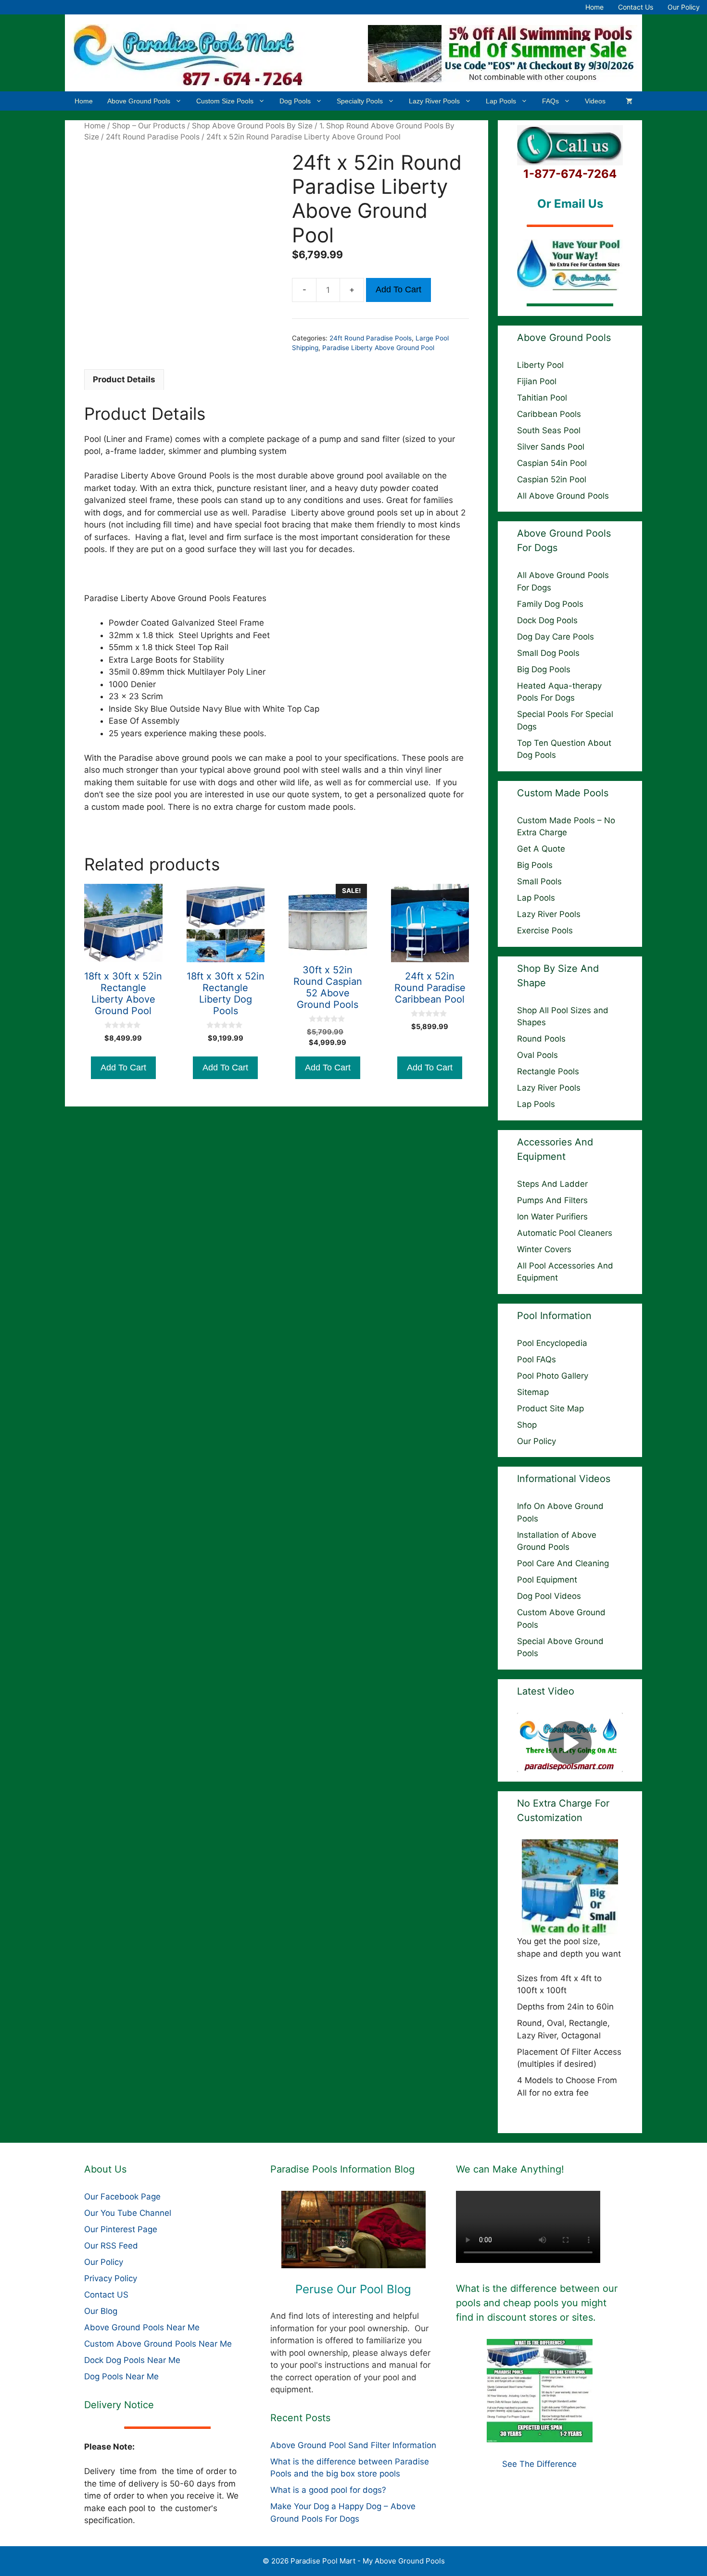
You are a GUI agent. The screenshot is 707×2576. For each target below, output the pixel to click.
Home (594, 7)
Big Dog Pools (544, 669)
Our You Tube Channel (128, 2213)
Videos (595, 101)
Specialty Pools (360, 101)
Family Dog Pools (550, 604)
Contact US (106, 2295)
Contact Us (636, 7)
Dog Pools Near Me (121, 2376)
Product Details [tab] (124, 379)
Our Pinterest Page (121, 2229)
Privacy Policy (111, 2278)
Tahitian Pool (542, 398)
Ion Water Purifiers (552, 1217)
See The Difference (539, 2464)
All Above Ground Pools (563, 496)
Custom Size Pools (225, 101)
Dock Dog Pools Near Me (132, 2360)
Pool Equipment (547, 1580)
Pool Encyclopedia (552, 1343)
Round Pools (541, 1039)
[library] (354, 2230)
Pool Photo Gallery (553, 1376)
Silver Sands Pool (551, 447)
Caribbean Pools (549, 414)
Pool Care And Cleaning (563, 1563)
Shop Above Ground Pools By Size (252, 126)
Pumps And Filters (552, 1200)
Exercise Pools (545, 930)
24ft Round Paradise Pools (153, 137)
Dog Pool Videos (549, 1596)
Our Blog (101, 2311)
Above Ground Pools (139, 101)
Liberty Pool (540, 365)
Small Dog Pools (548, 653)
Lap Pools (501, 101)
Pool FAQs (537, 1359)
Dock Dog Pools (547, 620)
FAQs (550, 101)
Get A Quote (541, 849)
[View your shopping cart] (629, 101)
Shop (527, 1425)
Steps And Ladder (552, 1184)
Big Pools (535, 865)
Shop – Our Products (149, 126)
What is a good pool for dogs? (328, 2490)
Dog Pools (295, 101)
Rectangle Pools (548, 1071)
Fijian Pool (537, 381)
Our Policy (684, 7)
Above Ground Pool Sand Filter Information (353, 2445)
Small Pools (539, 881)
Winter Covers (544, 1249)
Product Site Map (550, 1408)
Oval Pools (537, 1055)
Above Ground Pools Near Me (142, 2327)
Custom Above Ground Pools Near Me (158, 2344)
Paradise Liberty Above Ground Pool (378, 348)
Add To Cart (398, 289)
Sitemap (533, 1392)
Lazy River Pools (434, 101)
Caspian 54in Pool (552, 463)
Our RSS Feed (111, 2246)
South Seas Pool (549, 430)
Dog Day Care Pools (555, 637)
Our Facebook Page (122, 2197)
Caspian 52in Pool (552, 479)
